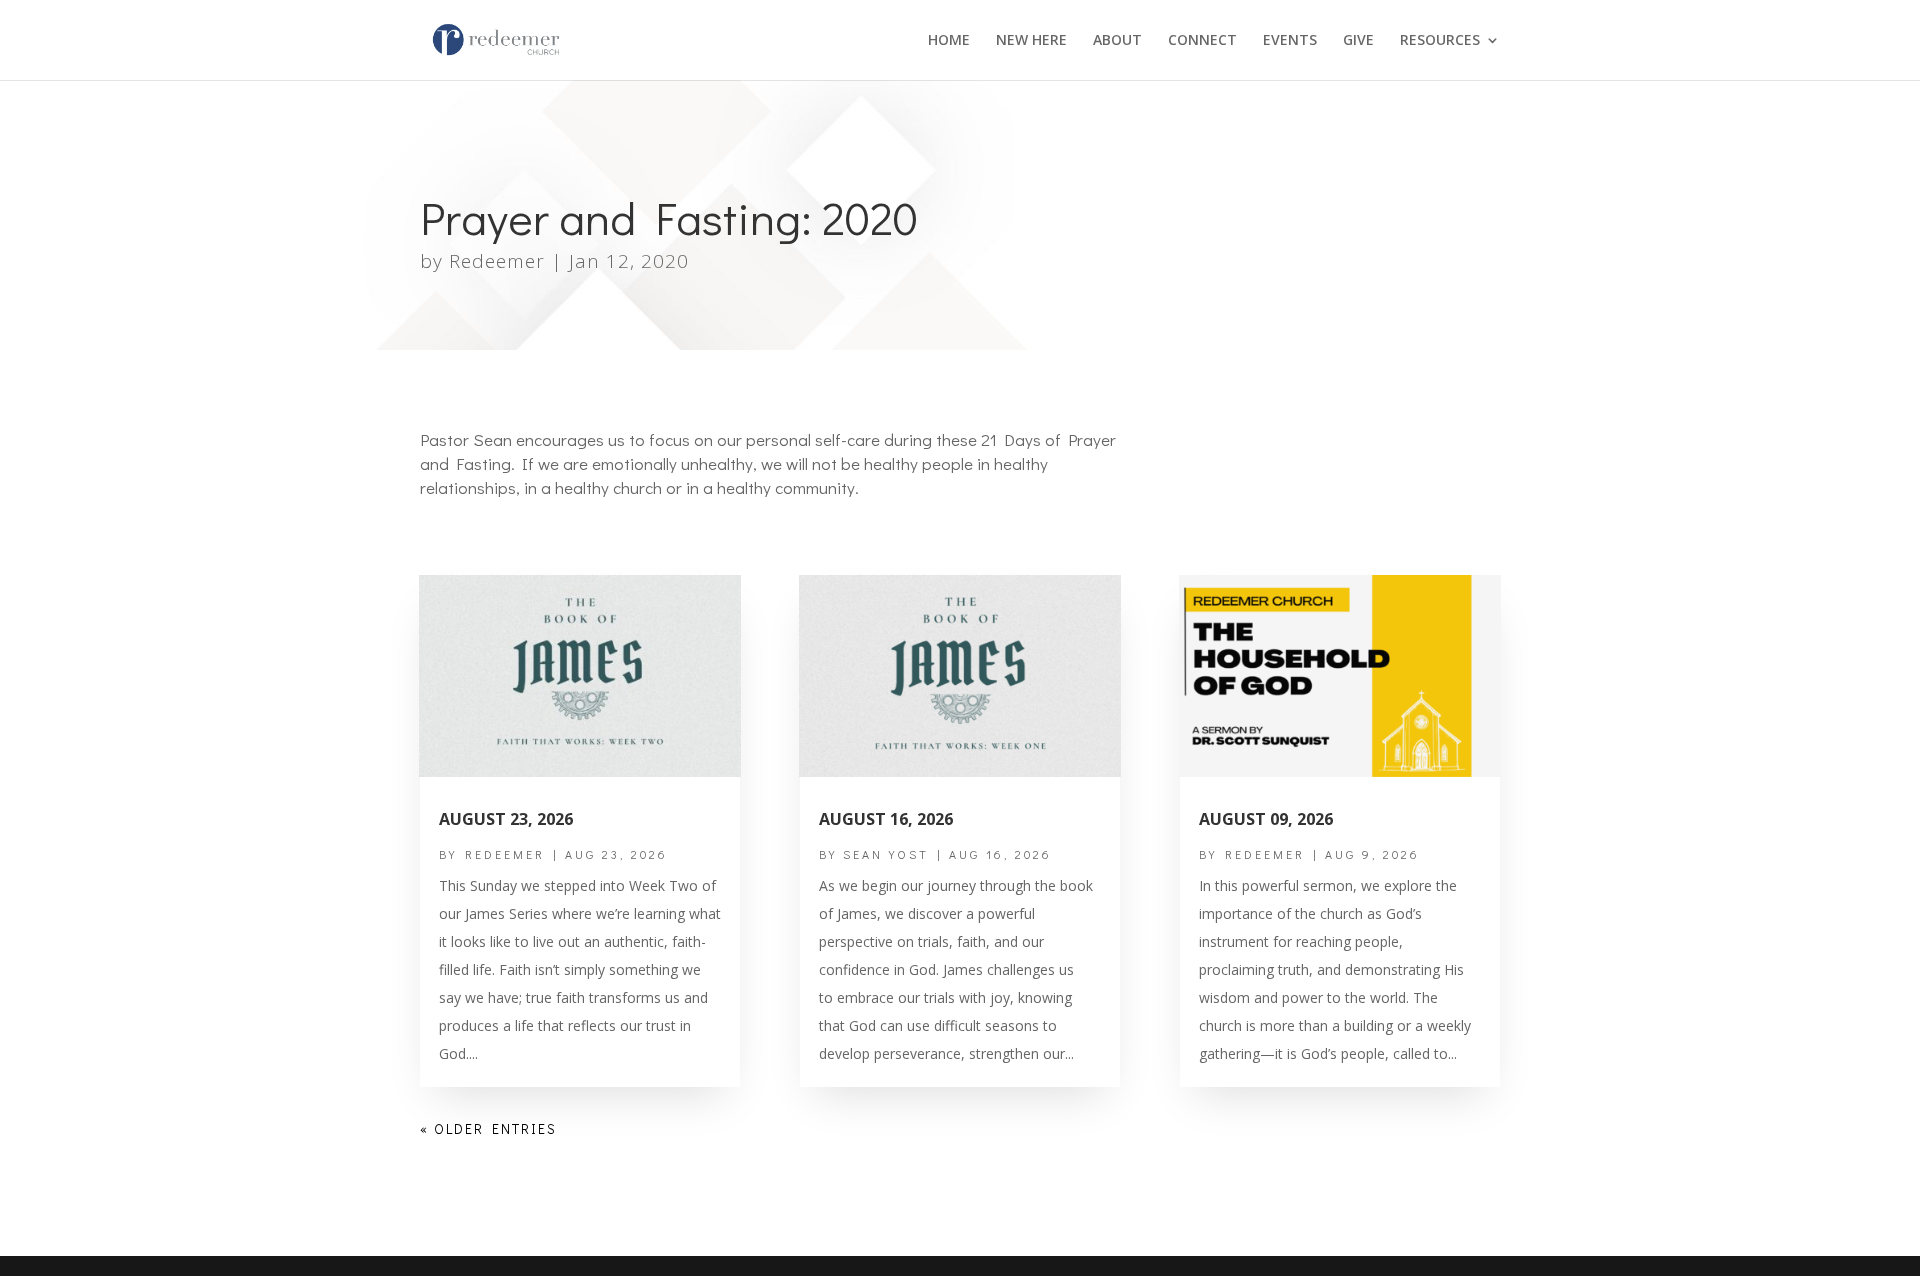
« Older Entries (488, 1128)
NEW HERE (1031, 41)
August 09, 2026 (1266, 819)
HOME (949, 41)
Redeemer (497, 261)
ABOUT (1117, 41)
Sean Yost (886, 854)
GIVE (1358, 41)
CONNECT (1202, 41)
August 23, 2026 (506, 819)
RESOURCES (1440, 41)
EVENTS (1290, 41)
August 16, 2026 (886, 819)
